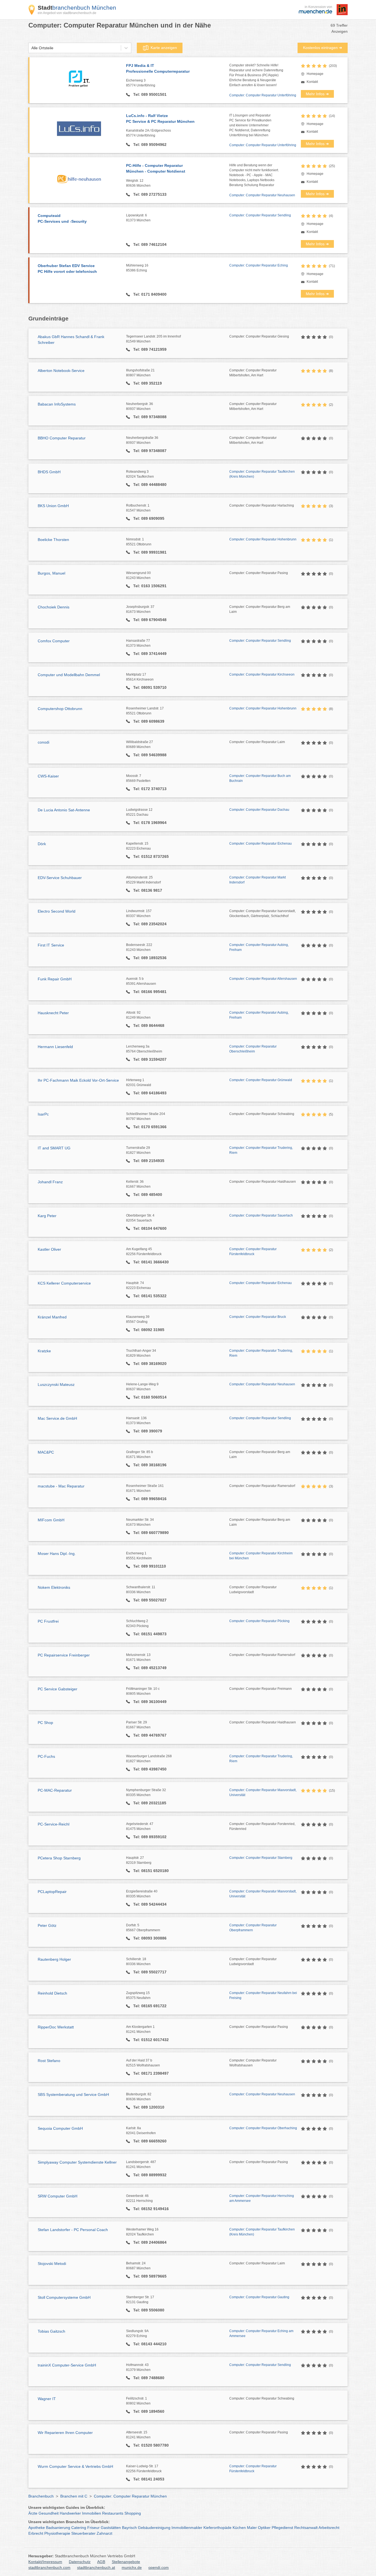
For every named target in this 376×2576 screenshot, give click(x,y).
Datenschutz (80, 2562)
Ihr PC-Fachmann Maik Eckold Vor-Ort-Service (78, 1080)
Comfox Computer (54, 641)
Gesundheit (49, 2513)
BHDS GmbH (49, 472)
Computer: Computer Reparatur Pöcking (259, 1621)
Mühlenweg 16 (137, 268)
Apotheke (37, 2528)
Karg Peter (47, 1216)
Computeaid (62, 218)
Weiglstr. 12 (138, 183)
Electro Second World (57, 911)
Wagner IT (47, 2399)
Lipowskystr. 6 (138, 218)
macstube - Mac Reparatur (61, 1486)
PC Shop (45, 1723)
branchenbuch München (77, 8)
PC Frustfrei (48, 1621)
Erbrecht (36, 2533)
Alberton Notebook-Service (61, 371)
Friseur (93, 2528)
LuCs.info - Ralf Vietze (160, 119)
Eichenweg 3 (141, 83)
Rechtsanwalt (306, 2528)
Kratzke (44, 1351)
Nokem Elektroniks (54, 1587)
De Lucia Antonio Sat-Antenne (64, 810)
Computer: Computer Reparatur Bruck (258, 1317)
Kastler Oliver (49, 1249)
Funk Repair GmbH (55, 979)
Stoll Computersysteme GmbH (64, 2297)
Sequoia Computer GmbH (60, 2128)
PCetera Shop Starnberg (59, 1858)
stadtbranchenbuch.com (49, 2567)
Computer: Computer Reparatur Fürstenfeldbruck (253, 1252)
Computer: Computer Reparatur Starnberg (261, 1858)
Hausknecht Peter (53, 1013)
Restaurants (113, 2513)
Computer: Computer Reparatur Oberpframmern (253, 1928)
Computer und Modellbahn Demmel (69, 675)
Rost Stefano (49, 2061)
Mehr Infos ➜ (317, 94)
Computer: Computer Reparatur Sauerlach (261, 1215)
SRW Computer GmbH (58, 2196)
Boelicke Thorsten (53, 540)
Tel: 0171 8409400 (149, 294)
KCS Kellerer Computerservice (64, 1283)
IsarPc (43, 1114)
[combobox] (31, 48)
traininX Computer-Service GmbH (67, 2365)
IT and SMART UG (54, 1148)
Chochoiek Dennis (54, 607)
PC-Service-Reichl (54, 1824)
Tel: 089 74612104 (149, 244)
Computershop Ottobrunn (60, 709)
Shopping (133, 2513)
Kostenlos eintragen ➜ (323, 48)
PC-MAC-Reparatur (55, 1790)
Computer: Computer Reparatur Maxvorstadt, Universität (263, 1792)
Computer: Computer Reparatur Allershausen (263, 979)
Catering (79, 2528)
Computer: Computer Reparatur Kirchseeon (262, 674)
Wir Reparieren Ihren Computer (65, 2433)
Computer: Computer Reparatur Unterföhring (263, 95)
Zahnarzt (104, 2533)
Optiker (264, 2528)
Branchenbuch (41, 2496)
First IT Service (51, 945)
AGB (101, 2562)
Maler (252, 2528)
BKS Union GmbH (53, 506)
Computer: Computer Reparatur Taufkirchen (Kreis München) (262, 474)
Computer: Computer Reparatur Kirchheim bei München (261, 1556)
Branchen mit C (74, 2496)
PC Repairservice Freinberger (64, 1655)
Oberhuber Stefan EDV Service (67, 269)
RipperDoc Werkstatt (56, 2027)
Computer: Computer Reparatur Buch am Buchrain (260, 778)
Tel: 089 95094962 (149, 145)
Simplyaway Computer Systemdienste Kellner (77, 2162)
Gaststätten (111, 2528)
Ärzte (33, 2513)
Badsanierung (58, 2528)
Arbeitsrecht (329, 2528)
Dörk (42, 844)
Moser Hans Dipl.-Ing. (57, 1554)
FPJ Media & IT (158, 68)
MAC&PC (46, 1452)
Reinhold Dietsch (52, 1993)
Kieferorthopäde (217, 2528)
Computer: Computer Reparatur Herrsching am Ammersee (262, 2198)
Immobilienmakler (187, 2528)
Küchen (239, 2528)
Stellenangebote (126, 2562)
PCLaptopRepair (52, 1892)
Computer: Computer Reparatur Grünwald (261, 1080)
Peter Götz (47, 1925)
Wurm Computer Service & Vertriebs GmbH (75, 2466)
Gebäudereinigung (154, 2528)
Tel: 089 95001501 (149, 94)
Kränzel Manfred (52, 1317)
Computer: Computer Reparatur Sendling (260, 215)
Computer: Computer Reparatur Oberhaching (263, 2128)
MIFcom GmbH (51, 1520)
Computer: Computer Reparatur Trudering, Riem (261, 1150)
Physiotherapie (57, 2533)
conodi (43, 742)
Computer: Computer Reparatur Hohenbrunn (263, 539)
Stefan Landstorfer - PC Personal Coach (73, 2230)
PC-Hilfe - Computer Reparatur (156, 168)
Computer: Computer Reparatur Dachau (259, 810)
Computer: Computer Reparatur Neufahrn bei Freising (263, 1995)
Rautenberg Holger (54, 1959)
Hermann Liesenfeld (55, 1047)
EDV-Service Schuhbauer (60, 878)
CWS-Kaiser (48, 776)
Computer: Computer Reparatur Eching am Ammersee (261, 2333)
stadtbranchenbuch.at (96, 2567)
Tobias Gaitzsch (51, 2331)
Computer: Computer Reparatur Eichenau (261, 844)
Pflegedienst (282, 2528)
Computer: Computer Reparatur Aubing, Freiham (259, 947)
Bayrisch (129, 2528)
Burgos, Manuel (51, 573)
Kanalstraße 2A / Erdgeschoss (149, 133)
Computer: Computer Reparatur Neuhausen (262, 195)
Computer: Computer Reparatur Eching (259, 265)
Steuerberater (83, 2533)
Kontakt (312, 82)
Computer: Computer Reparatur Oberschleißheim (253, 1049)
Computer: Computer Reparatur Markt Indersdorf (258, 880)
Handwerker (70, 2513)
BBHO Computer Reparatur (62, 438)
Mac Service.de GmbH (57, 1418)
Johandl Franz (50, 1182)
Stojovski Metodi (52, 2264)
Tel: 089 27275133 (149, 194)
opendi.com (159, 2567)
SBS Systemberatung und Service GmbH (73, 2094)
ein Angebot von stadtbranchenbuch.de (67, 13)
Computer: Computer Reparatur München (130, 2496)
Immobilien (92, 2513)
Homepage (315, 74)
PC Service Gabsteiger (58, 1689)
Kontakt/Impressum (45, 2562)
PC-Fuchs (46, 1756)
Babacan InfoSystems (57, 404)
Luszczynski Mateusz (56, 1384)
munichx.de (132, 2567)
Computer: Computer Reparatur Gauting (259, 2297)
